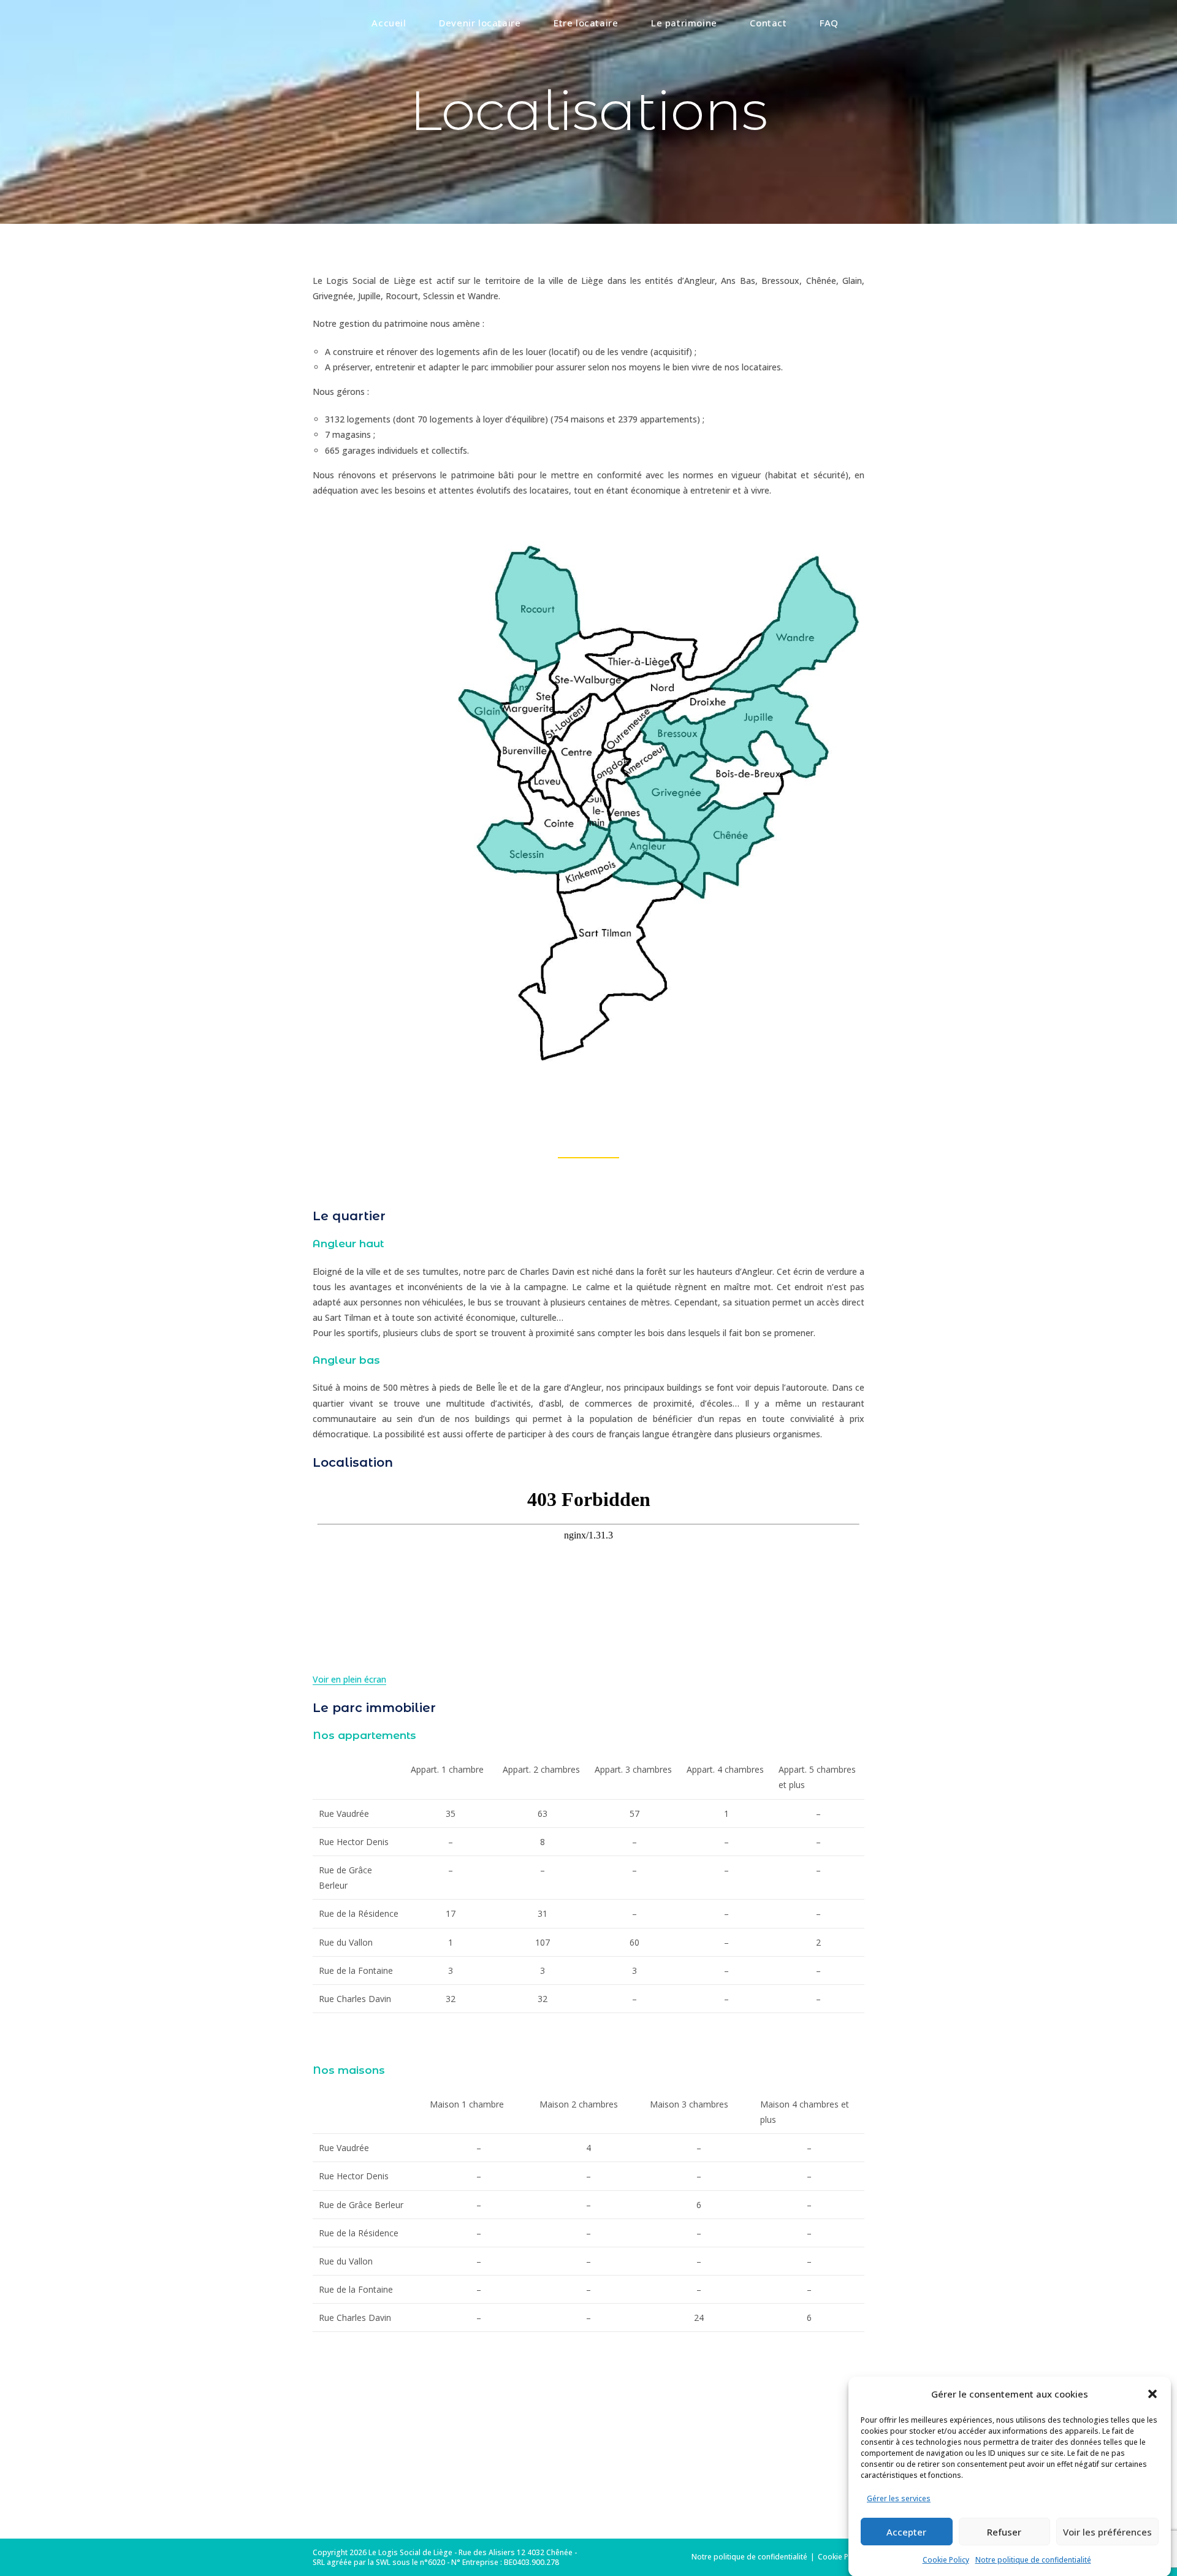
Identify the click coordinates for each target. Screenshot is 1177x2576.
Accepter (906, 2531)
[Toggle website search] (861, 23)
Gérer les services (899, 2498)
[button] (1152, 2394)
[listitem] (654, 851)
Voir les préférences (1107, 2531)
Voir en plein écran (349, 1679)
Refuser (1004, 2531)
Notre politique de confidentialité (1033, 2560)
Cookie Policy (946, 2560)
